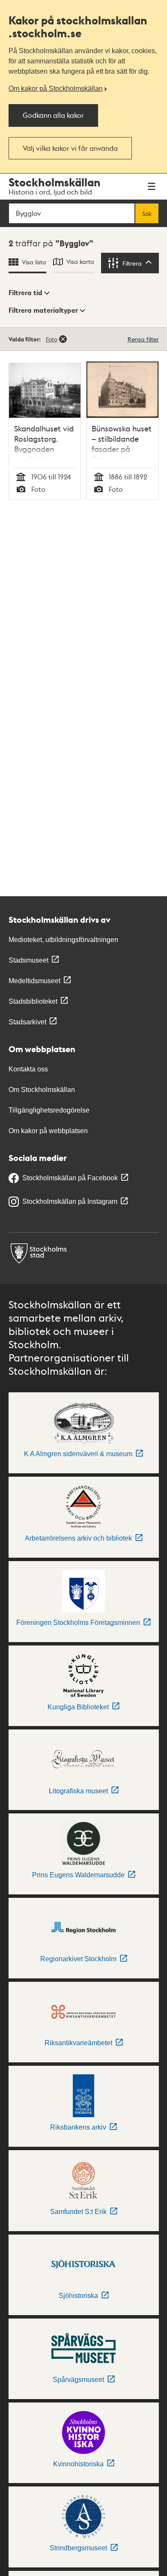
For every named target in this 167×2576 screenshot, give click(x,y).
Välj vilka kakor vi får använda (70, 148)
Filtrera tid (25, 293)
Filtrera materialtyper (43, 310)
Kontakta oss (28, 1069)
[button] (29, 293)
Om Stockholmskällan (42, 1090)
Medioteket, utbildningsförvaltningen (63, 940)
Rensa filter (143, 339)
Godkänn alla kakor (53, 115)
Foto (52, 339)
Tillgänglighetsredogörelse (49, 1110)
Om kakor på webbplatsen (48, 1131)
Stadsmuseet (28, 960)
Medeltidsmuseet (34, 981)
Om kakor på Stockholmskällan (56, 88)
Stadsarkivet (27, 1022)
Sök (147, 213)
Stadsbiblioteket (33, 1001)
